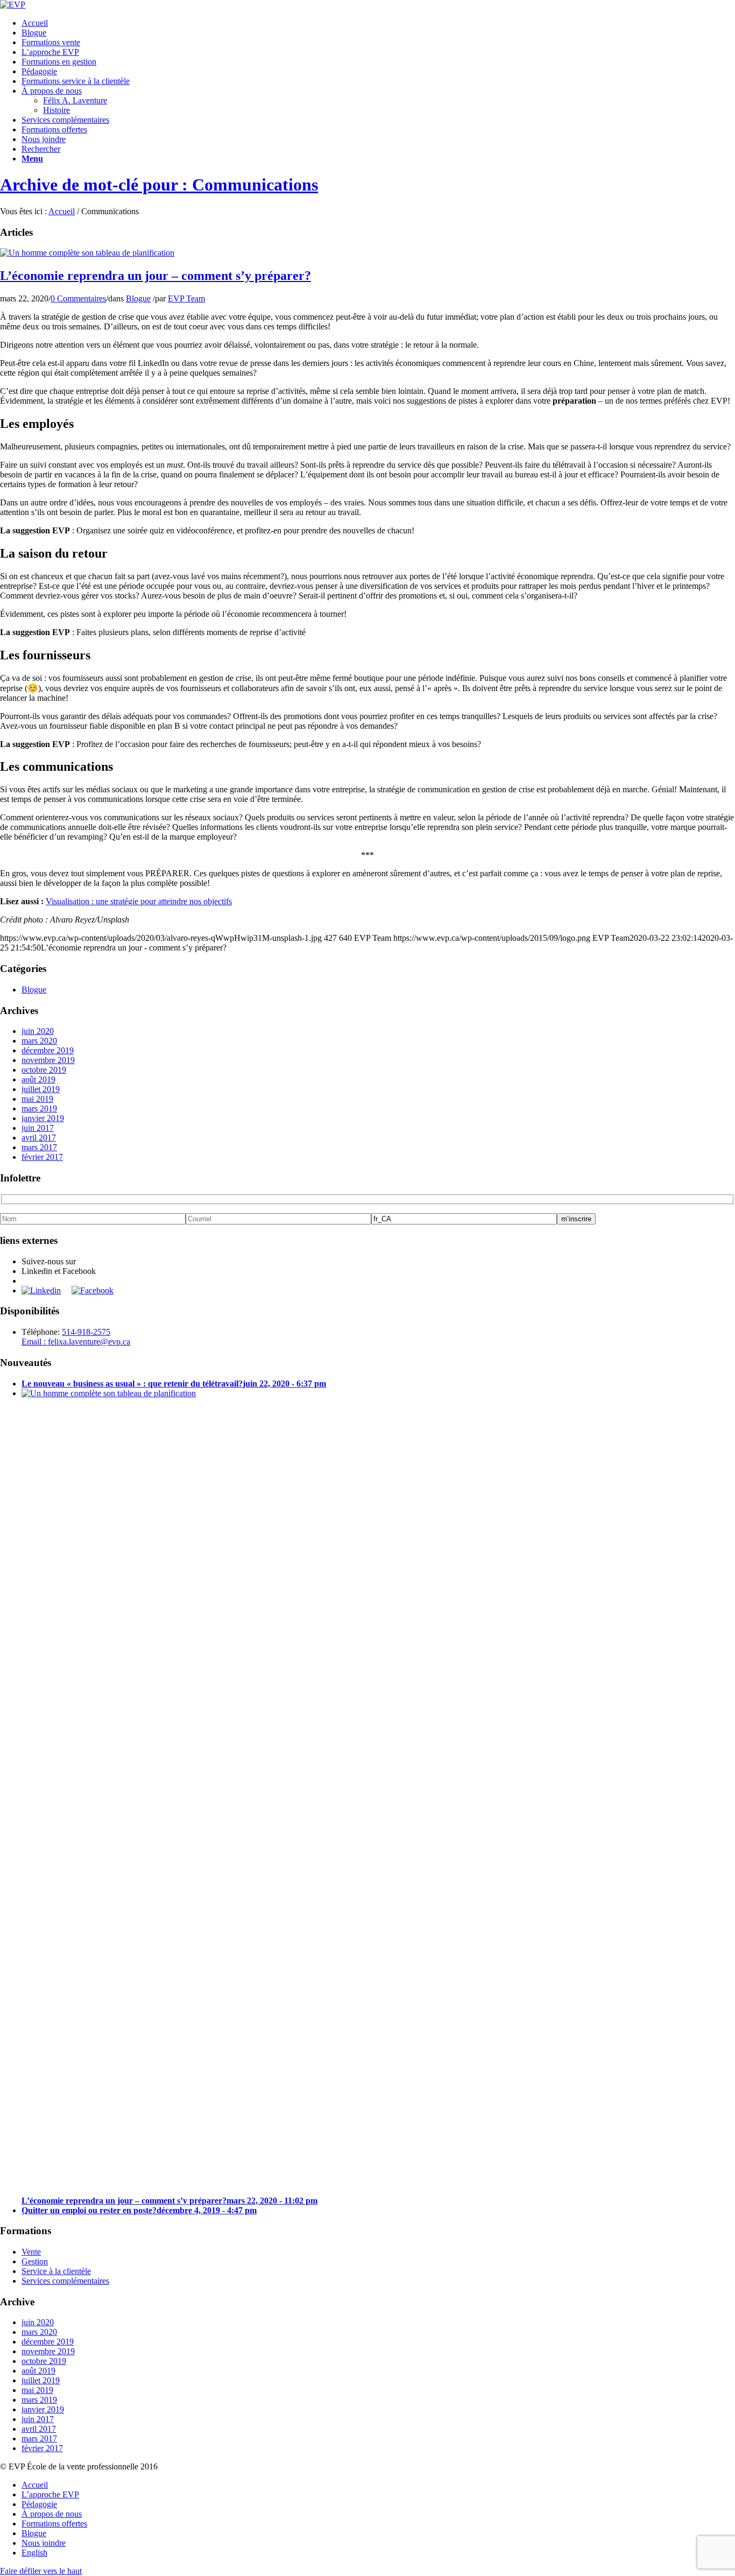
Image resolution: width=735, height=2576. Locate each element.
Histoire (56, 110)
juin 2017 (38, 1128)
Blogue (34, 33)
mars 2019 (39, 1108)
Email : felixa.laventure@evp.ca (76, 1342)
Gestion (35, 2261)
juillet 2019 (41, 1089)
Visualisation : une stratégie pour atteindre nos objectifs (139, 901)
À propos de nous (52, 91)
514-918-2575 (86, 1332)
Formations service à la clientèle (76, 81)
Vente (31, 2252)
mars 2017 (39, 1147)
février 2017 (42, 1157)
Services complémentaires (65, 120)
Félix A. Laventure (75, 100)
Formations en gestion (59, 62)
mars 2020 (39, 1041)
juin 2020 (38, 1031)
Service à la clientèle (56, 2271)
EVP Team (186, 298)
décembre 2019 (48, 1050)
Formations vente (51, 42)
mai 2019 (37, 1099)
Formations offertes (54, 129)
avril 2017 (39, 1138)
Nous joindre (44, 139)
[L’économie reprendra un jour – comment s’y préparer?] (87, 253)
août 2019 (38, 1079)
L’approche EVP (50, 52)
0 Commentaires (78, 298)
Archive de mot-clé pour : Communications (159, 185)
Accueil (35, 23)
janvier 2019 (43, 1118)
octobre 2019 (44, 1070)
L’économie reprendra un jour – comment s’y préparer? (156, 276)
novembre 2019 (48, 1060)
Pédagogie (39, 71)
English (34, 2553)
